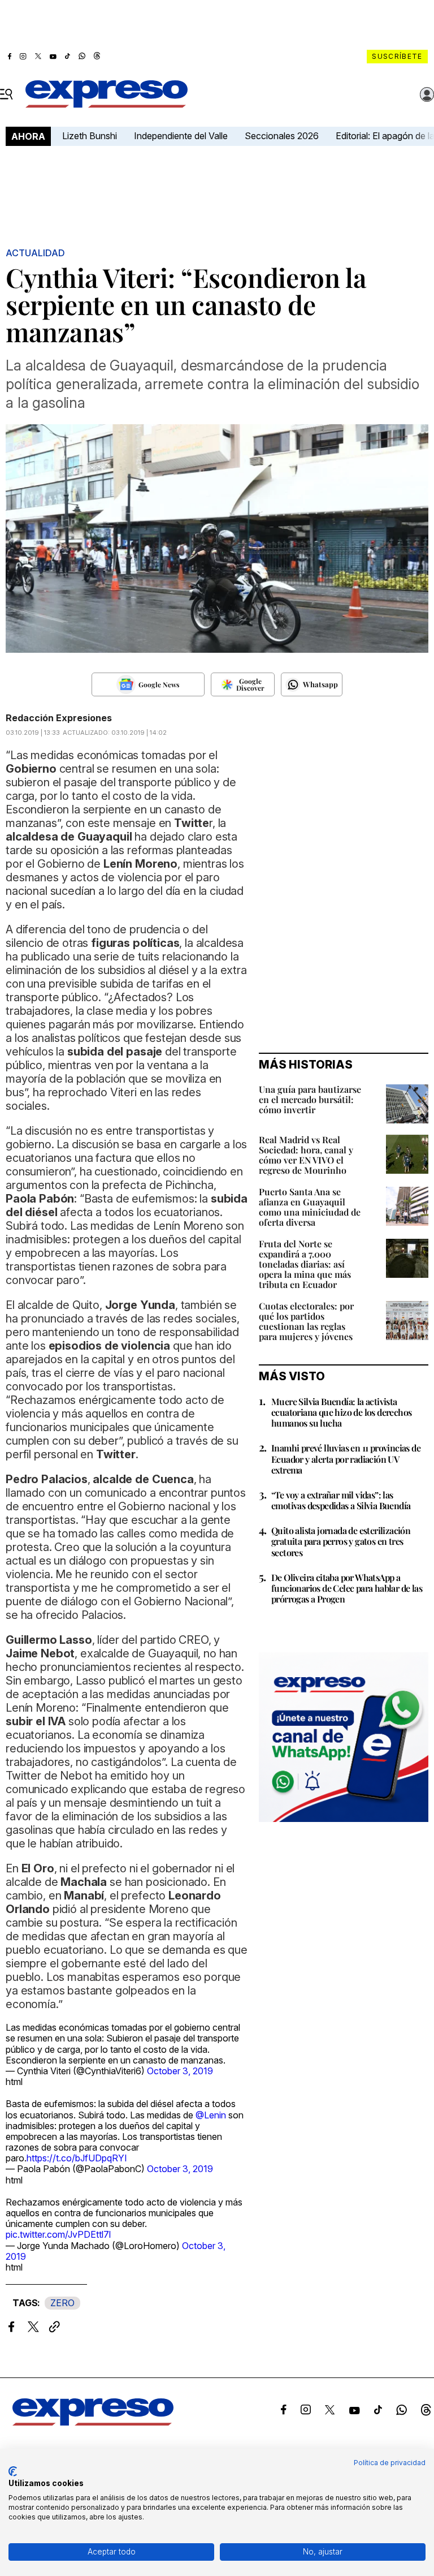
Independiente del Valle (181, 136)
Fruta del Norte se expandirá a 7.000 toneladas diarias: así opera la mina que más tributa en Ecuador (305, 1264)
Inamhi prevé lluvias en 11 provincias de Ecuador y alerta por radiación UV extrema (346, 1459)
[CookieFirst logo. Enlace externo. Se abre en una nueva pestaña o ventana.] (13, 2471)
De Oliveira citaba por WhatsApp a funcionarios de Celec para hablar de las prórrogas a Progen (347, 1588)
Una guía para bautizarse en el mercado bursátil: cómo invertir (310, 1099)
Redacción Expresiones (59, 718)
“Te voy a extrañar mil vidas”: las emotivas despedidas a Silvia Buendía (341, 1500)
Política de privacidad (390, 2463)
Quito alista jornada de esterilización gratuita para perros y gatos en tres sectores (341, 1541)
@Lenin (211, 2115)
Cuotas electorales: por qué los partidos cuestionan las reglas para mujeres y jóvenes (306, 1321)
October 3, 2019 (180, 2071)
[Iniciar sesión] (427, 94)
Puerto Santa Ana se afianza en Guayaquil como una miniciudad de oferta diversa (310, 1207)
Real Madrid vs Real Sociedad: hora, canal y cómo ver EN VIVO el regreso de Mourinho (306, 1155)
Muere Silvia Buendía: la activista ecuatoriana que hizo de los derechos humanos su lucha (341, 1412)
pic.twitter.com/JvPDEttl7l (58, 2234)
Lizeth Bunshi (90, 136)
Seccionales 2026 (282, 136)
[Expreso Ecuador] (93, 2422)
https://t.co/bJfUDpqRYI (77, 2158)
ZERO (62, 2303)
